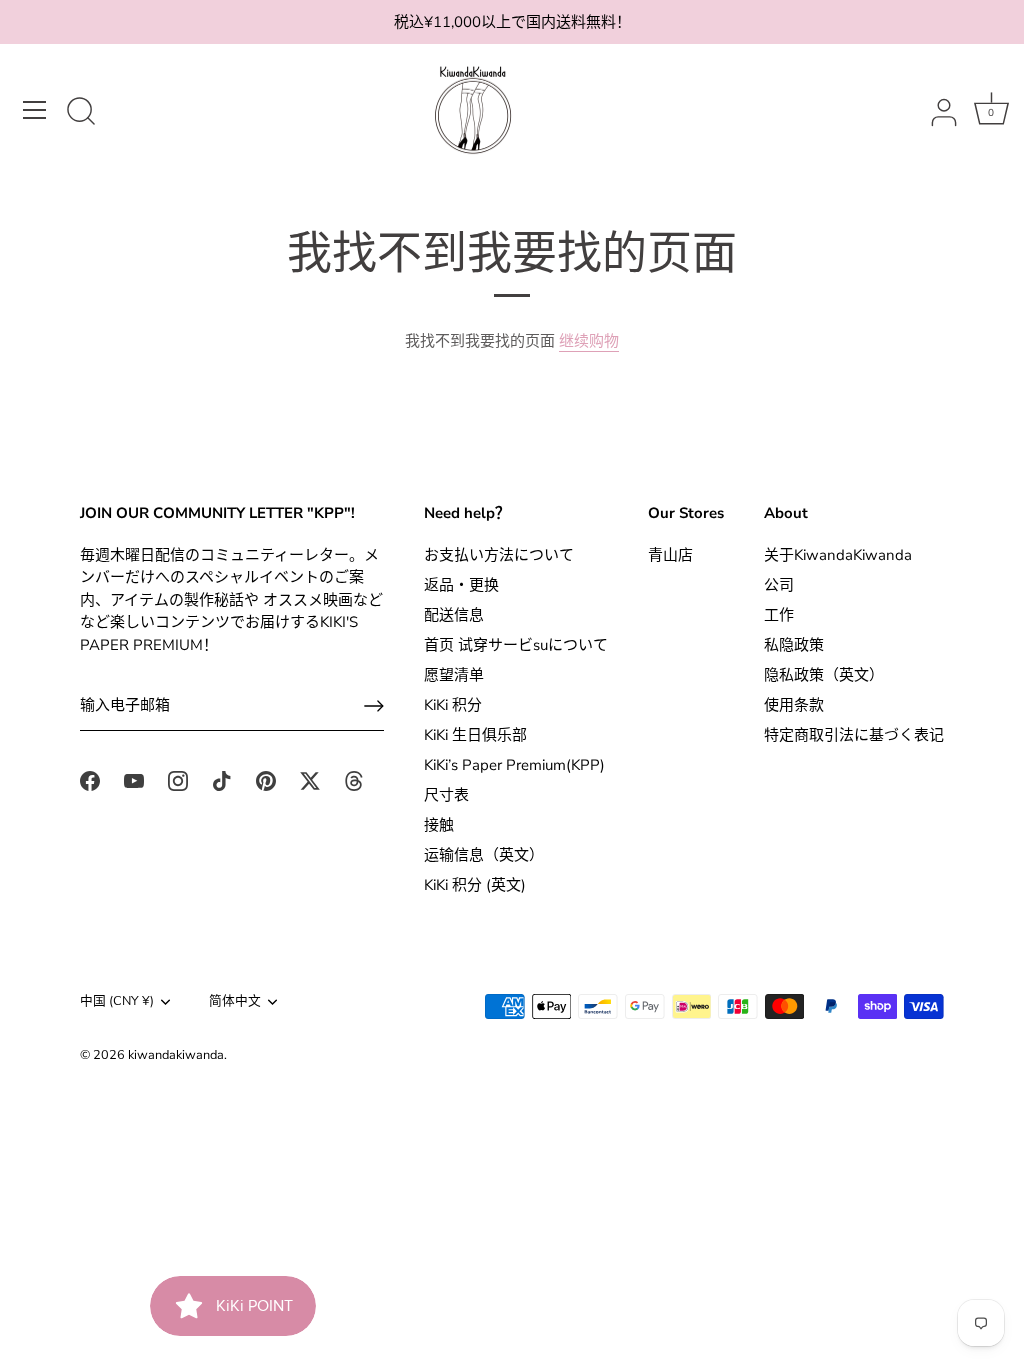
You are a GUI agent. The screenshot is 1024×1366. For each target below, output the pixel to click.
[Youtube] (134, 780)
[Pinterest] (266, 780)
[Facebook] (90, 780)
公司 (779, 585)
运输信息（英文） (484, 855)
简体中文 (235, 1002)
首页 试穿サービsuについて (516, 645)
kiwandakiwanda (176, 1055)
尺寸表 (446, 795)
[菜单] (35, 110)
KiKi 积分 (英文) (475, 885)
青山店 (670, 555)
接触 (439, 825)
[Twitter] (310, 780)
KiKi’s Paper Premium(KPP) (514, 765)
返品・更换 (461, 585)
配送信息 (454, 615)
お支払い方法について (499, 555)
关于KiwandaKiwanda (838, 555)
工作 (779, 615)
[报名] (374, 706)
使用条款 (794, 705)
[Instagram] (178, 780)
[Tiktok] (222, 780)
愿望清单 (454, 675)
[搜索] (81, 113)
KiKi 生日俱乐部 (475, 735)
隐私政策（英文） (824, 675)
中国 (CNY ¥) (117, 1002)
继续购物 (589, 341)
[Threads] (354, 780)
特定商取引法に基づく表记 (854, 735)
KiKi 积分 (453, 705)
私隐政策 (794, 645)
